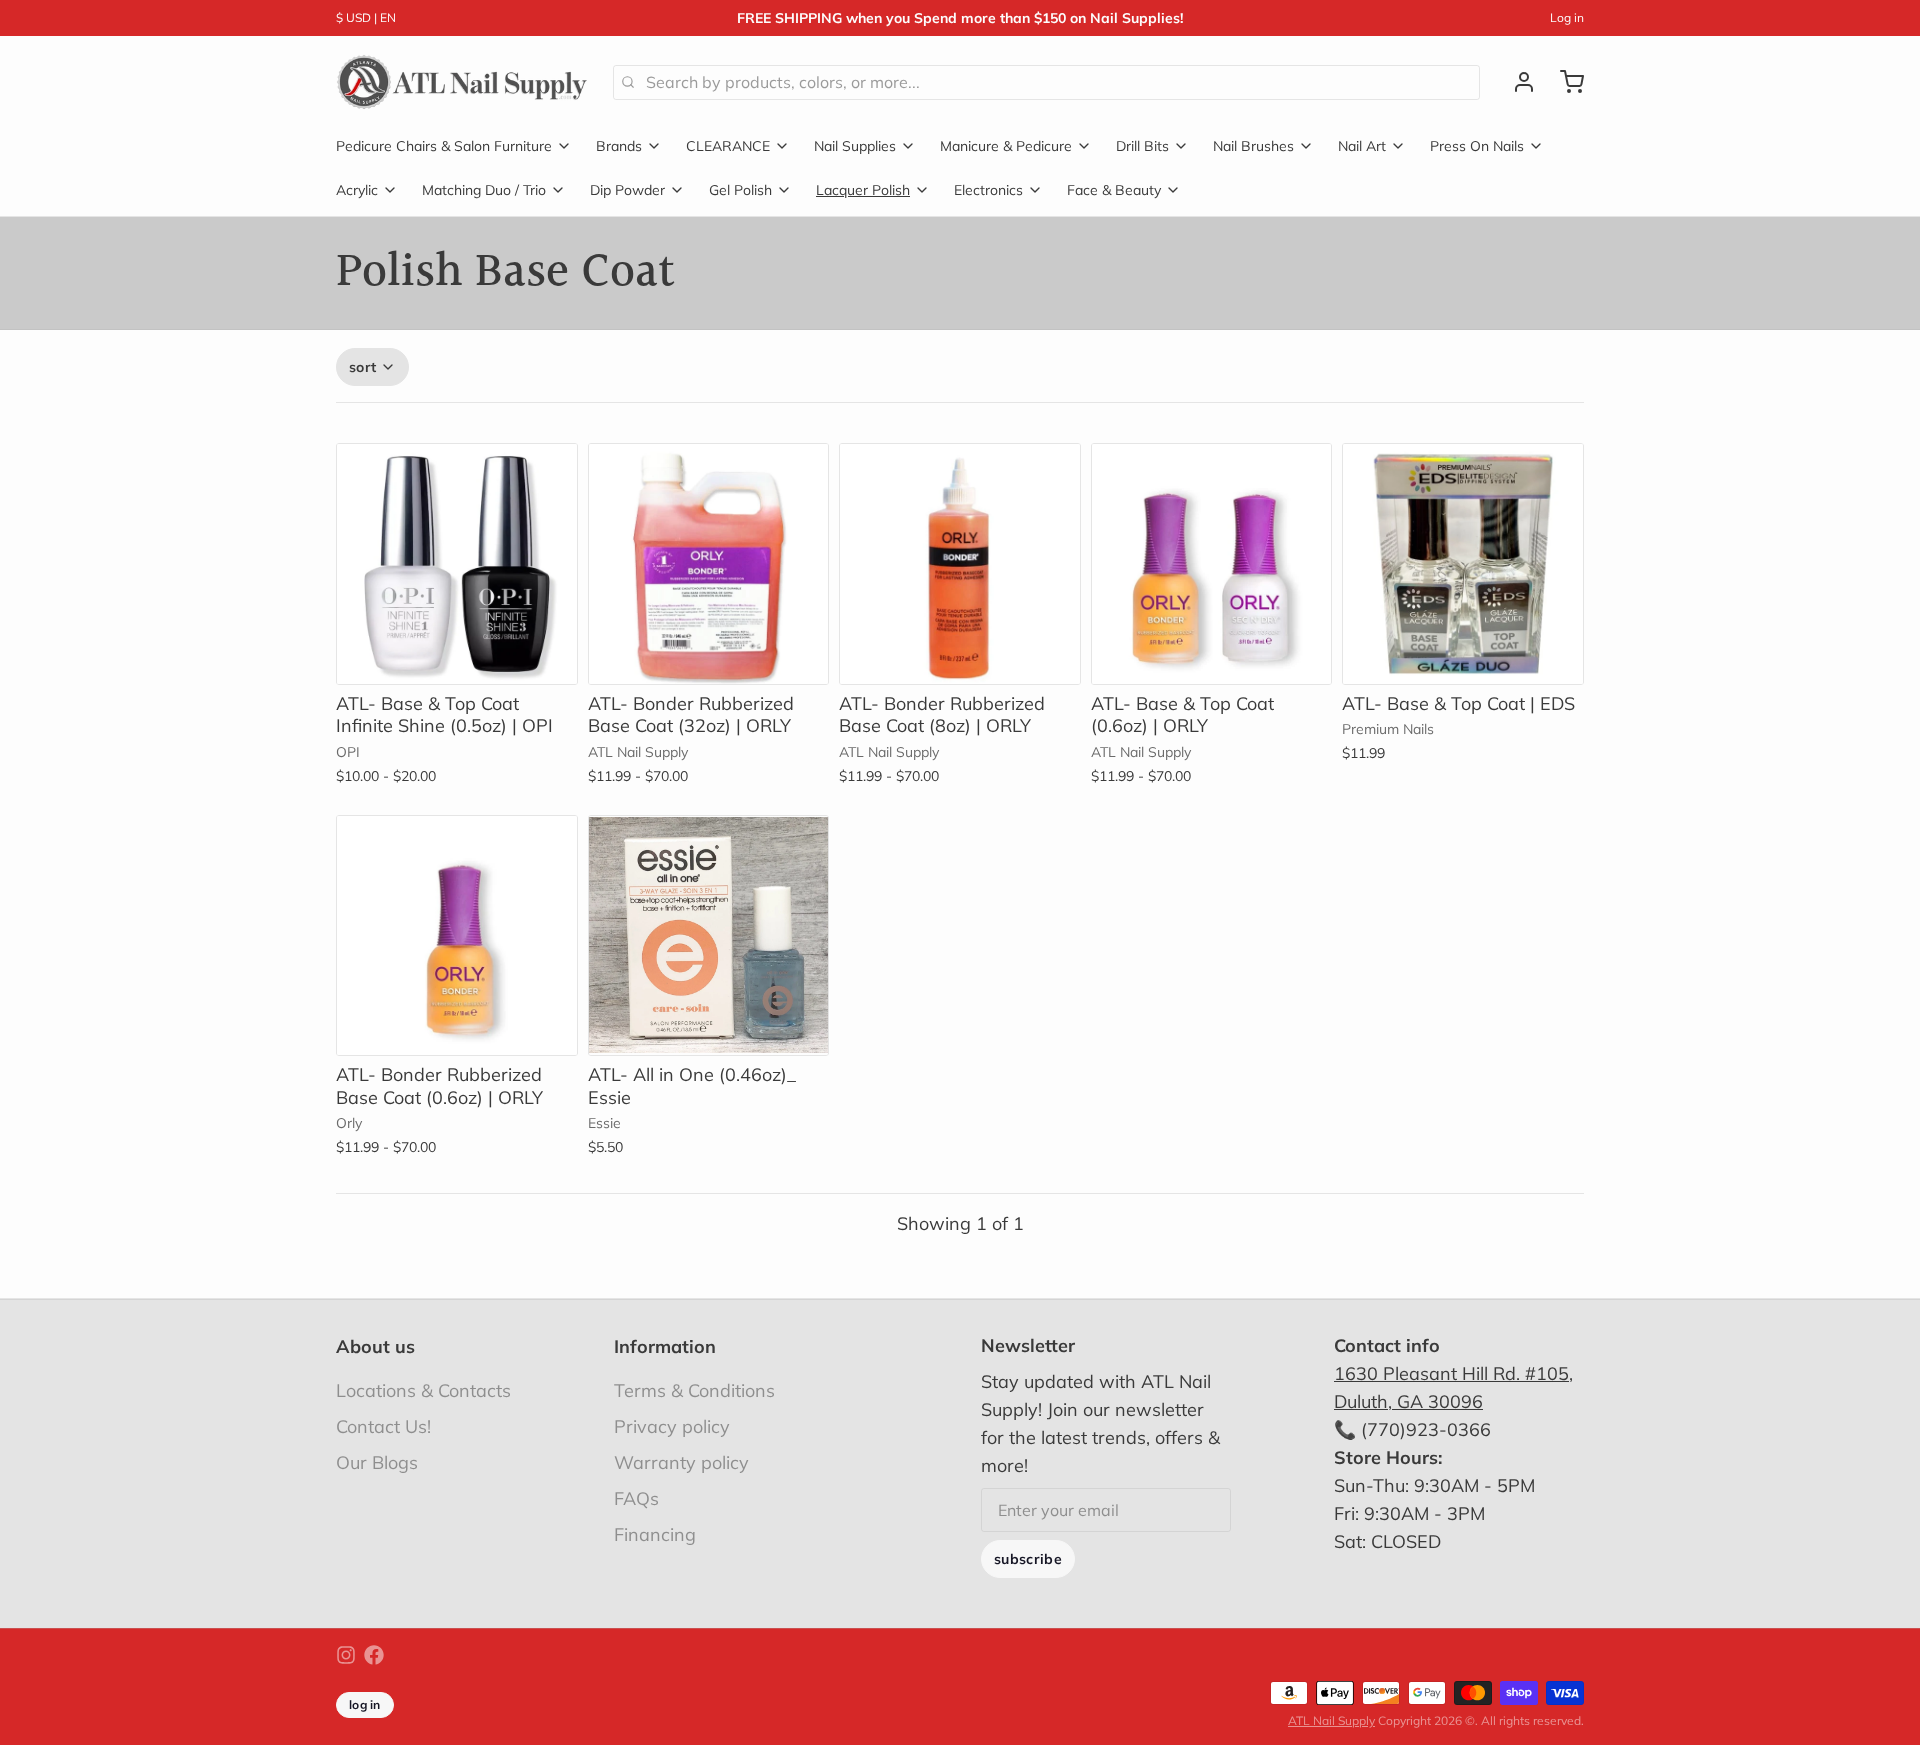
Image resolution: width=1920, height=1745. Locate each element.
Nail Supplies (855, 146)
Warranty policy (681, 1462)
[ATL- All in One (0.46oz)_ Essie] (709, 936)
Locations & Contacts (423, 1390)
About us (375, 1346)
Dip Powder (627, 190)
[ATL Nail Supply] (462, 82)
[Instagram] (346, 1655)
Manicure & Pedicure (1006, 146)
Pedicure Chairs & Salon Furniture (444, 146)
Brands (619, 146)
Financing (655, 1534)
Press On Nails (1477, 146)
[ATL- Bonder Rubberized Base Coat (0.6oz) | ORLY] (457, 936)
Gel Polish (740, 190)
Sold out (1463, 656)
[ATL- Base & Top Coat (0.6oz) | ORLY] (1212, 564)
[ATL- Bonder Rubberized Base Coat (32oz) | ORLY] (709, 564)
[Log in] (1516, 82)
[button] (457, 656)
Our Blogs (377, 1462)
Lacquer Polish (863, 190)
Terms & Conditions (694, 1390)
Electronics (988, 190)
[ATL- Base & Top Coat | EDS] (1463, 564)
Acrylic (357, 190)
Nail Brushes (1253, 146)
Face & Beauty (1114, 190)
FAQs (636, 1498)
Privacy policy (672, 1426)
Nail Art (1362, 146)
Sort (362, 367)
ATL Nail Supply (1331, 1720)
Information (665, 1346)
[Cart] (1564, 82)
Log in (1567, 17)
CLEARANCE (728, 146)
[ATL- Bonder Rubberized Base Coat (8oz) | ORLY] (960, 564)
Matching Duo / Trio (484, 190)
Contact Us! (383, 1426)
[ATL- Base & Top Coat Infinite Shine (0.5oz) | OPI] (457, 564)
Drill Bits (1142, 146)
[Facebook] (374, 1655)
